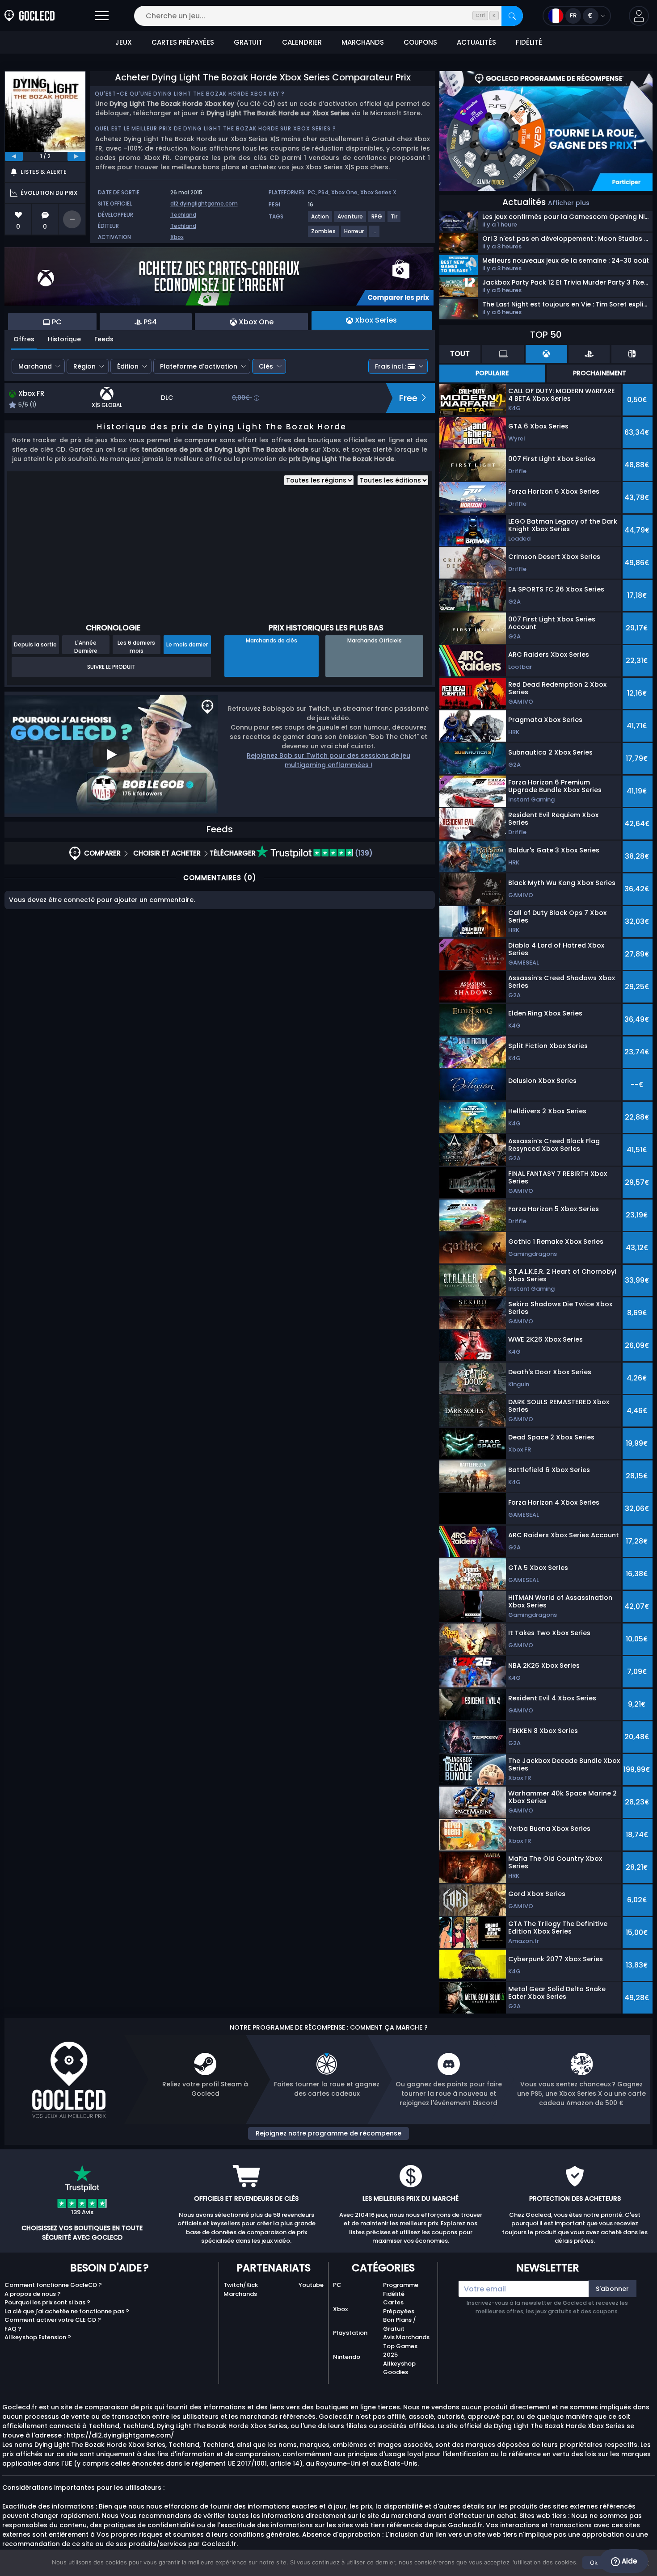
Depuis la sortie (35, 644)
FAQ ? (13, 2329)
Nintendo (347, 2357)
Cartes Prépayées (399, 2307)
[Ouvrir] (102, 16)
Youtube (311, 2285)
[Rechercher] (512, 16)
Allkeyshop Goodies (399, 2368)
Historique (64, 339)
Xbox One (344, 192)
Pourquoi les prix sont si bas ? (47, 2302)
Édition (128, 366)
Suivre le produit (111, 667)
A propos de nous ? (33, 2294)
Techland (183, 215)
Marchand (35, 366)
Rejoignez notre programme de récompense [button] (328, 2133)
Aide (628, 2561)
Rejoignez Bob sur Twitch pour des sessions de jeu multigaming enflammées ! (328, 760)
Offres (24, 339)
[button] (639, 16)
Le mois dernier (187, 644)
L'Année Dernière (86, 646)
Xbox (177, 237)
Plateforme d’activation (199, 366)
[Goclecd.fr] (29, 16)
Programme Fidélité (401, 2289)
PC (312, 192)
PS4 (323, 192)
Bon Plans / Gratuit (400, 2324)
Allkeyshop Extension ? (38, 2337)
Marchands (240, 2294)
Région (84, 366)
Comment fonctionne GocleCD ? (53, 2285)
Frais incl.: (390, 366)
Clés (266, 366)
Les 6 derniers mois (136, 646)
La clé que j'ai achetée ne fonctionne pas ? (67, 2311)
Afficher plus (569, 203)
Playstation (350, 2333)
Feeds (104, 339)
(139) (363, 853)
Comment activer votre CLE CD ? (53, 2320)
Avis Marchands (406, 2337)
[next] (76, 156)
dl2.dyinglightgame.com (204, 203)
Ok (594, 2563)
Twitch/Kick (241, 2285)
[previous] (14, 156)
